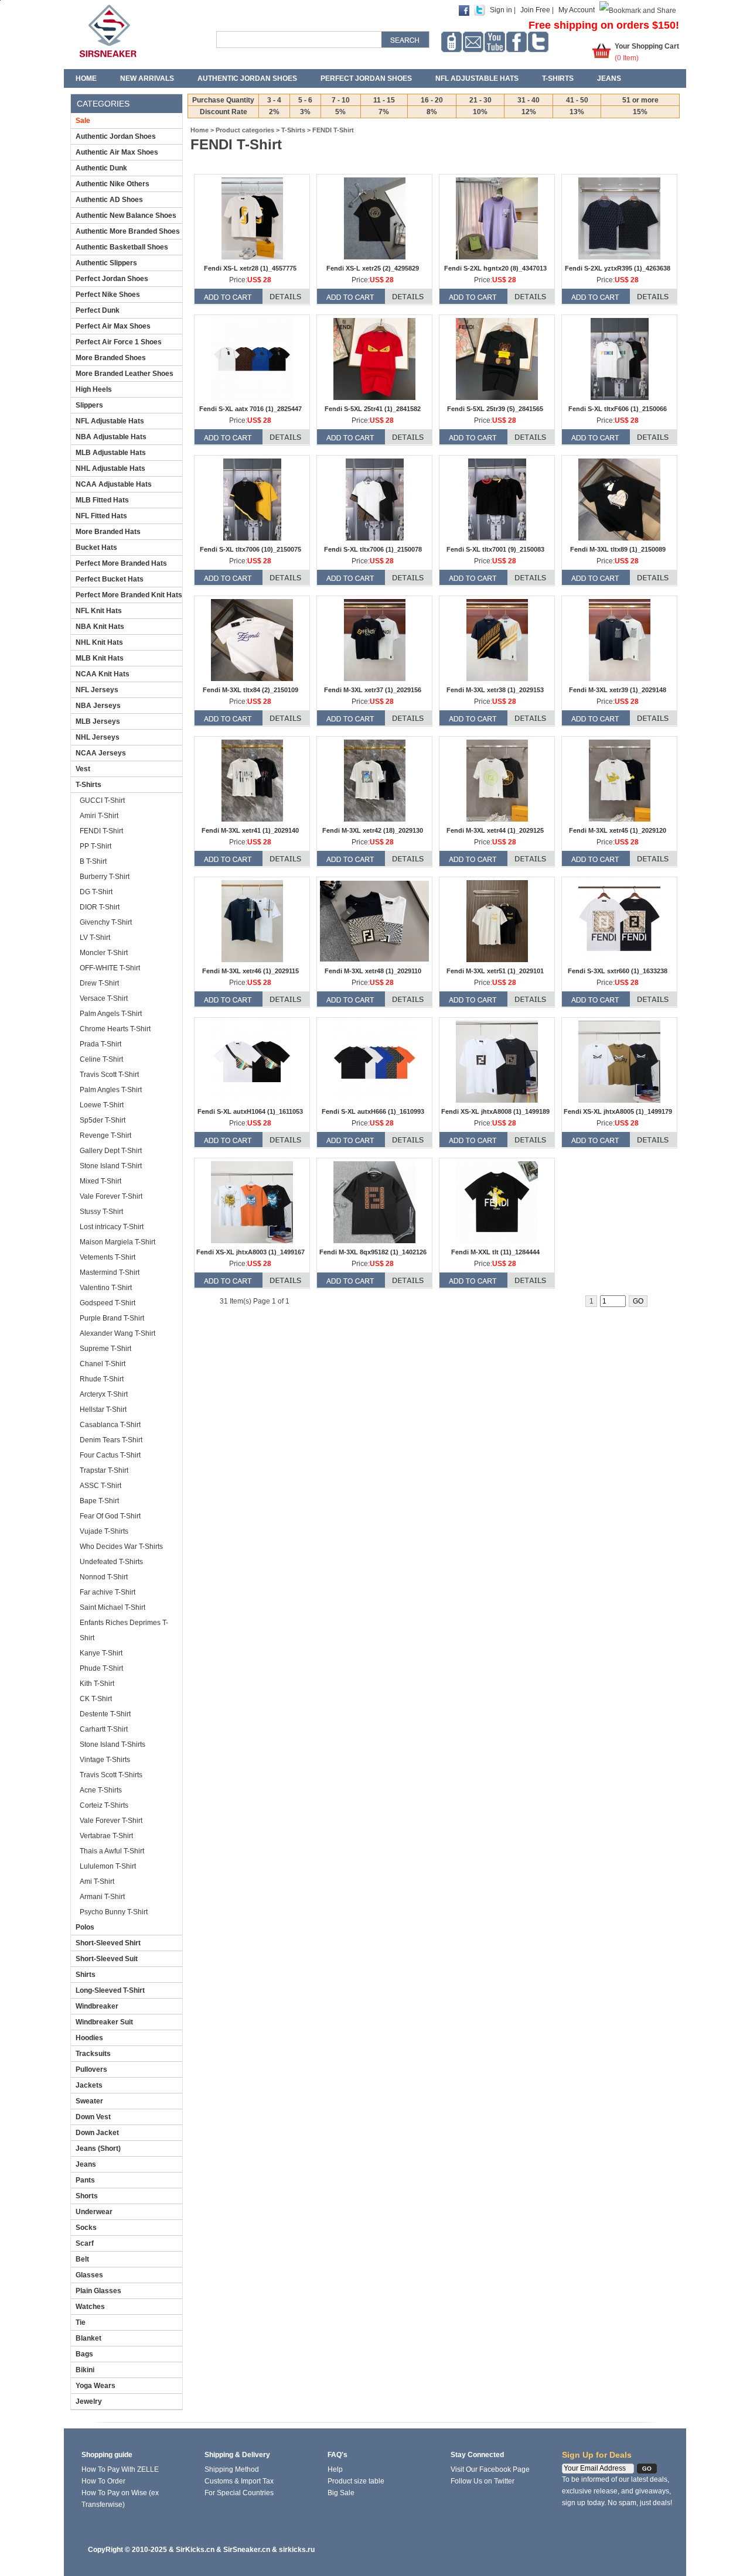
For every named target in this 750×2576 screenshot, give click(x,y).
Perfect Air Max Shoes (113, 326)
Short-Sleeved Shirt (108, 1943)
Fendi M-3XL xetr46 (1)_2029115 (250, 971)
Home (86, 78)
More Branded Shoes (111, 358)
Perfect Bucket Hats (110, 579)
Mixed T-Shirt (100, 1181)
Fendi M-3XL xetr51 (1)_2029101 (495, 971)
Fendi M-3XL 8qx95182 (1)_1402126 (373, 1252)
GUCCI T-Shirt (102, 800)
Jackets (89, 2085)
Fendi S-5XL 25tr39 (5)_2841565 (495, 409)
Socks (86, 2228)
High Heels (94, 389)
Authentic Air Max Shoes (117, 152)
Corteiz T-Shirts (104, 1805)
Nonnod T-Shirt (104, 1577)
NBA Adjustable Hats (111, 437)
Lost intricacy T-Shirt (112, 1227)
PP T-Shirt (96, 846)
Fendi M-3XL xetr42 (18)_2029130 (373, 830)
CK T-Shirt (96, 1699)
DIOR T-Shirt (100, 907)
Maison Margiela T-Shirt (117, 1242)
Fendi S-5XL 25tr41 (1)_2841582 (373, 409)
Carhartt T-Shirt (104, 1729)
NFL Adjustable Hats (477, 78)
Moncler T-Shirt (104, 953)
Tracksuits (93, 2054)
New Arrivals (147, 78)
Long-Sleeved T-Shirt (110, 1990)
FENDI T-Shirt (101, 831)
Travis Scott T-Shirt (109, 1075)
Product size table (356, 2481)
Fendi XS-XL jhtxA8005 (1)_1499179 (618, 1111)
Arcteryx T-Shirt (104, 1394)
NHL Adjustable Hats (110, 468)
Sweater (89, 2101)
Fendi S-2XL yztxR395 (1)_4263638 (618, 268)
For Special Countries (239, 2493)
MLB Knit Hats (100, 658)
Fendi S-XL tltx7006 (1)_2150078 (373, 549)
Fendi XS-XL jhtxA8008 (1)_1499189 (495, 1111)
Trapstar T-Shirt (104, 1470)
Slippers (89, 405)
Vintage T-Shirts (105, 1760)
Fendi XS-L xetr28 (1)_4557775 (250, 268)
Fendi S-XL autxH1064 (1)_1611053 (250, 1111)
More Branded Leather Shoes (125, 374)
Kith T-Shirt (97, 1684)
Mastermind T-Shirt (110, 1272)
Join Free (535, 10)
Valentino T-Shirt (106, 1288)
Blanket (88, 2338)
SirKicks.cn (195, 2550)
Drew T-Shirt (99, 983)
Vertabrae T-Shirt (106, 1836)
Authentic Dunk (101, 168)
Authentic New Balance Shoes (126, 215)
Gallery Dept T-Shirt (111, 1151)
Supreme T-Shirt (105, 1349)
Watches (90, 2307)
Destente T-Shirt (105, 1714)
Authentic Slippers (106, 263)
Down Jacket (97, 2133)
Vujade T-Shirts (104, 1531)
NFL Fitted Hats (101, 516)
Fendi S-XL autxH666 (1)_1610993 (373, 1111)
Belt (82, 2259)
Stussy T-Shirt (101, 1212)
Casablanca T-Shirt (110, 1425)
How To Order (103, 2481)
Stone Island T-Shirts (112, 1744)
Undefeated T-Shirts (111, 1562)
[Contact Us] (451, 42)
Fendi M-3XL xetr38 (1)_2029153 (495, 690)
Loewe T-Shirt (102, 1105)
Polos (85, 1927)
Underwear (94, 2212)
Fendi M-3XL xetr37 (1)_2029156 (373, 690)
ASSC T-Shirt (100, 1486)
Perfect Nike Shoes (108, 295)
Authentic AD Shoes (109, 200)
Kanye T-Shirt (101, 1653)
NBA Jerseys (98, 706)
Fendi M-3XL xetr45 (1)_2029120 (618, 830)
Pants (85, 2180)
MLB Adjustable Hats (111, 453)
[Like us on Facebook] (517, 42)
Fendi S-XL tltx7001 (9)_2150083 (495, 549)
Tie (81, 2322)
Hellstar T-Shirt (103, 1410)
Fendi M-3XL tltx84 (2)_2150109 (250, 690)
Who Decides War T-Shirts (121, 1547)
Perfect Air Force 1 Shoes (119, 342)
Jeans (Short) (98, 2149)
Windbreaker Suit (104, 2022)
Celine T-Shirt (101, 1059)
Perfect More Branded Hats (121, 563)
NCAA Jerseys (101, 753)
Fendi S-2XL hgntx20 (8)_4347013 (495, 268)
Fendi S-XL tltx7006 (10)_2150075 (250, 549)
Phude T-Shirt (101, 1668)
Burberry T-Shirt (105, 877)
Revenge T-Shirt (105, 1135)
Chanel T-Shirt (103, 1364)
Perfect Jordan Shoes (366, 78)
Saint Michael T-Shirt (112, 1607)
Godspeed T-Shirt (108, 1303)
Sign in (501, 10)
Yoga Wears (96, 2386)
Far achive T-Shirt (108, 1592)
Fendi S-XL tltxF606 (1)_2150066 (618, 409)
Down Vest (93, 2117)
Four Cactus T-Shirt (110, 1455)
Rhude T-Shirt (102, 1379)
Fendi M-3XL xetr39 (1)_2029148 (618, 690)
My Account (577, 10)
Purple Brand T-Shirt (112, 1318)
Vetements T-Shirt (108, 1257)
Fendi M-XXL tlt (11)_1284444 (495, 1252)
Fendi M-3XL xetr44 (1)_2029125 (495, 830)
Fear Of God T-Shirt (110, 1516)
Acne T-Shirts (101, 1790)
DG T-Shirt (96, 892)
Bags (84, 2354)
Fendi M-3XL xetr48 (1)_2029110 (373, 971)
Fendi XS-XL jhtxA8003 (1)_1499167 (250, 1252)
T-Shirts (558, 78)
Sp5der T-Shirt (103, 1120)
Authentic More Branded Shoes (128, 231)
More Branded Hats (108, 532)
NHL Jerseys (98, 737)
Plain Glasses (98, 2291)
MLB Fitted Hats (102, 500)
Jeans (609, 78)
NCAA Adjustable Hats (114, 484)
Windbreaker (97, 2006)
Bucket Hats (96, 548)
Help (335, 2469)
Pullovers (91, 2069)
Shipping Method (232, 2469)
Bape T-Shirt (99, 1501)
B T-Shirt (93, 861)
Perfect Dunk (98, 310)
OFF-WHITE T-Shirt (110, 968)
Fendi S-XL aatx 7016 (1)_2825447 (250, 409)
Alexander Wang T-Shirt (117, 1333)
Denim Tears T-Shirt (111, 1440)
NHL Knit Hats (99, 642)
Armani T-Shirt (102, 1897)
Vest (83, 769)
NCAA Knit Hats (103, 674)
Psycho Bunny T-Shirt (114, 1912)
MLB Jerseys (98, 721)
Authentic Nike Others (112, 184)
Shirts (86, 1975)
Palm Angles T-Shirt (111, 1090)
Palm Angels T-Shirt (111, 1014)
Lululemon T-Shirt (108, 1866)
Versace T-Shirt (104, 998)
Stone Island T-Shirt (111, 1166)
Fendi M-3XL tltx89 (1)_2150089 (618, 549)
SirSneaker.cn (247, 2550)
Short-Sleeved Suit (107, 1959)
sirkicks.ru (297, 2550)
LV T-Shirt (95, 938)
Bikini (85, 2370)
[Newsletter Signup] (473, 42)
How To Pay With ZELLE (120, 2469)
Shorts (87, 2196)
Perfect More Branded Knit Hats (129, 595)
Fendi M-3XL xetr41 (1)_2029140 (250, 830)
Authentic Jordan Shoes (247, 78)
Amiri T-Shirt (99, 816)
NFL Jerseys (97, 690)
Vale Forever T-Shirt (111, 1196)
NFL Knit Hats (99, 611)
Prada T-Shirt (100, 1044)
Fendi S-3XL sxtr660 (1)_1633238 (618, 971)
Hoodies (89, 2038)
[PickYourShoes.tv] (495, 42)
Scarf (85, 2243)
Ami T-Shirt (97, 1881)
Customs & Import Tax (239, 2481)
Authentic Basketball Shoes (122, 247)
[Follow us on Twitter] (538, 42)
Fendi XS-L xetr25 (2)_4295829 (373, 268)
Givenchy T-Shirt (106, 922)
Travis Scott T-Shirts (111, 1775)
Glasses (89, 2275)
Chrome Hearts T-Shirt (115, 1029)
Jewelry (89, 2401)
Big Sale (341, 2493)
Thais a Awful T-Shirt (112, 1851)
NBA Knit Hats (100, 627)
